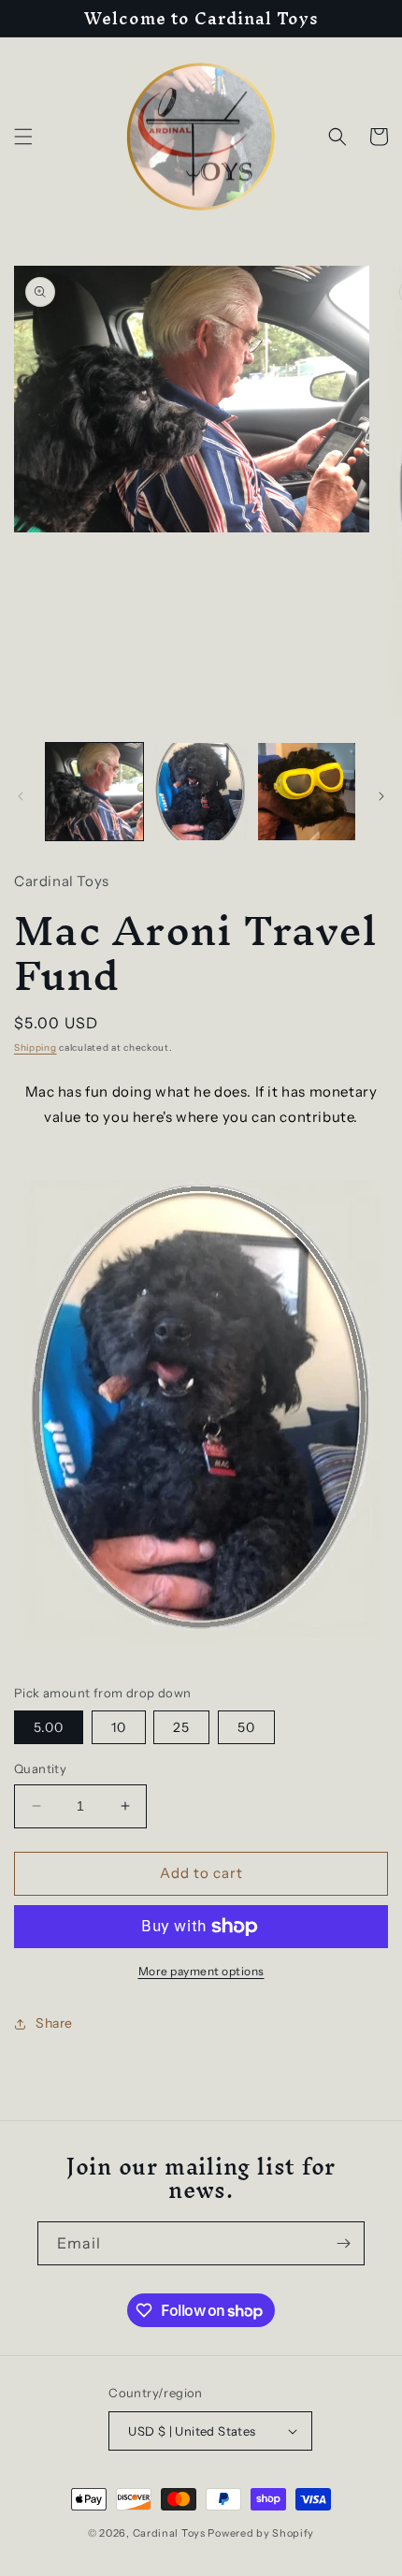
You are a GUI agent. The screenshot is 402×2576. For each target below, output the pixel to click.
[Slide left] (21, 796)
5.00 (49, 1727)
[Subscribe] (343, 2243)
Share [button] (54, 2023)
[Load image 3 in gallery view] (307, 792)
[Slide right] (381, 796)
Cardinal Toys (169, 2533)
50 (246, 1727)
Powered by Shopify (261, 2533)
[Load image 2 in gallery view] (201, 792)
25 (181, 1727)
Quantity (40, 1768)
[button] (23, 137)
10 (119, 1727)
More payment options (201, 1971)
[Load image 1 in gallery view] (94, 792)
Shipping (36, 1048)
